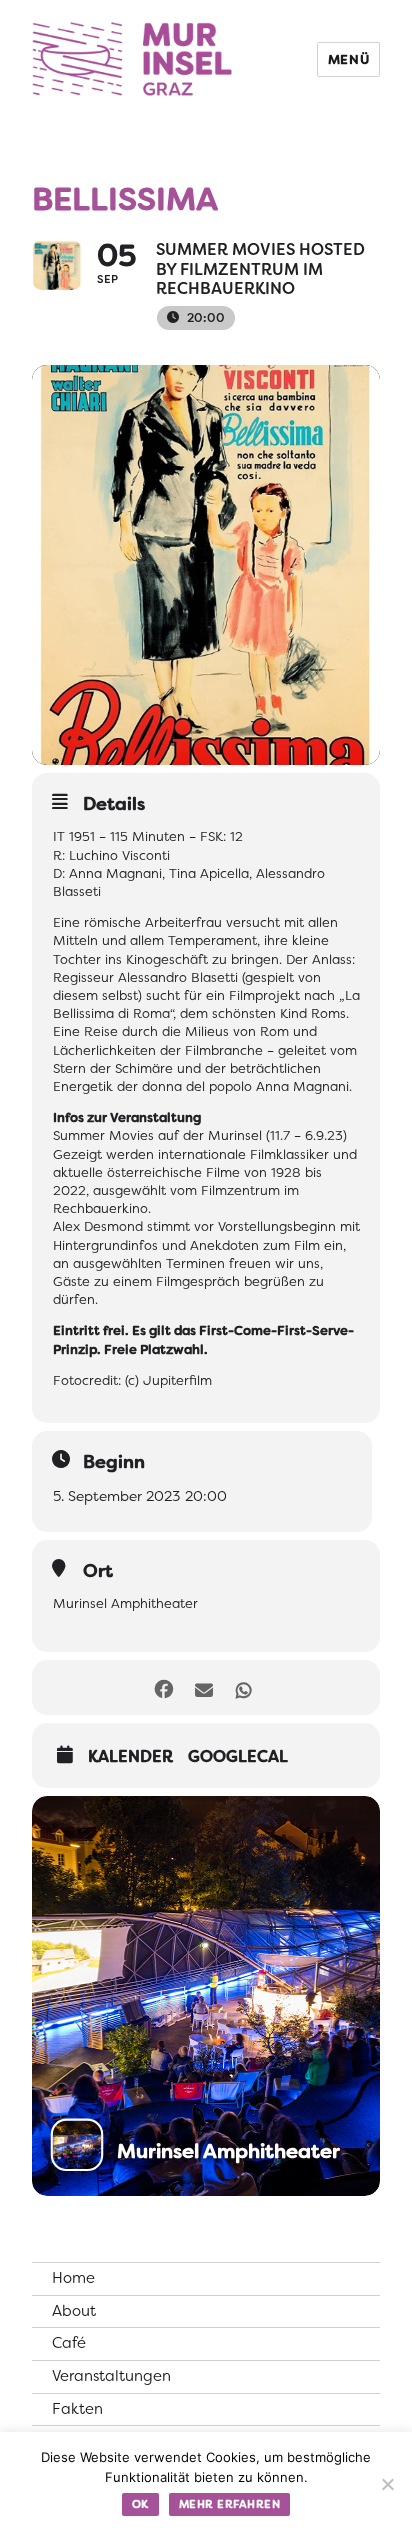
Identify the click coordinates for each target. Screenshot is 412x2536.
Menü (348, 59)
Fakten (77, 2409)
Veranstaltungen (111, 2376)
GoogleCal (238, 1757)
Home (73, 2278)
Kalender (130, 1757)
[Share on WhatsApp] (243, 1687)
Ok (140, 2504)
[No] (387, 2484)
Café (69, 2343)
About (74, 2311)
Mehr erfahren (230, 2504)
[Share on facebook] (163, 1687)
